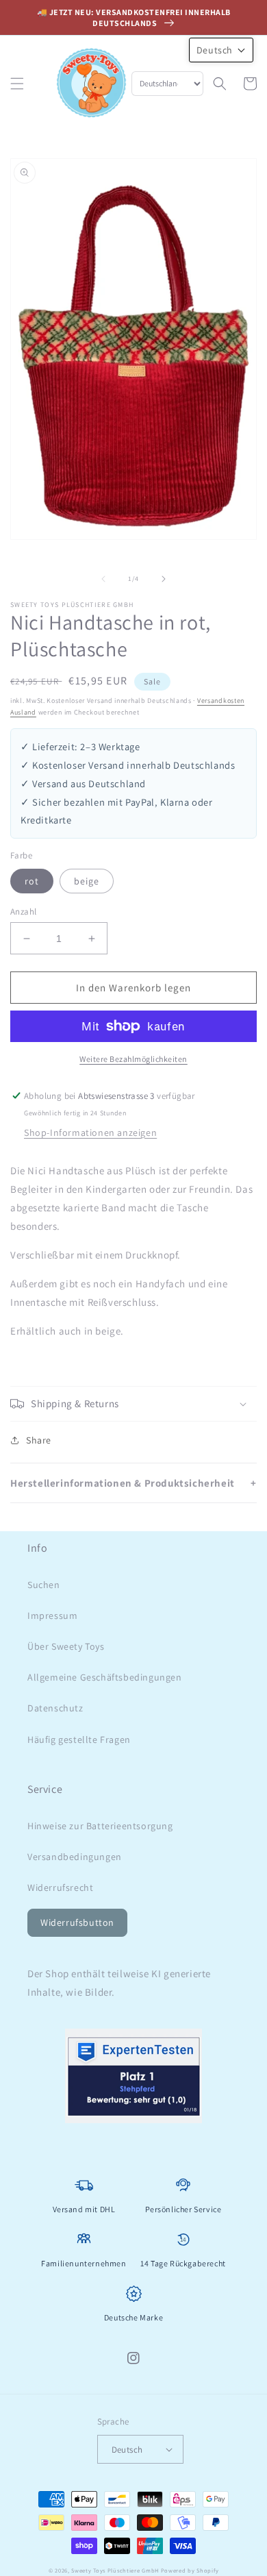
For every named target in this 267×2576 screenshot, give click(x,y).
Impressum (52, 1615)
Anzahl (23, 912)
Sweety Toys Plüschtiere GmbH (115, 2570)
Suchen (44, 1585)
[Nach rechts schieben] (164, 579)
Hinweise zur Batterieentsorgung (100, 1826)
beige (87, 881)
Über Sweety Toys (66, 1646)
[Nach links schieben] (103, 579)
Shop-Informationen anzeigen (90, 1132)
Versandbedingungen (75, 1857)
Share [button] (39, 1440)
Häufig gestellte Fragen (79, 1739)
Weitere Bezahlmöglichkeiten (133, 1059)
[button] (17, 84)
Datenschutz (55, 1708)
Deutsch (127, 2450)
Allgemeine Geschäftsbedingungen (105, 1677)
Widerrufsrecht (60, 1887)
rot (32, 881)
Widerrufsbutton (77, 1922)
